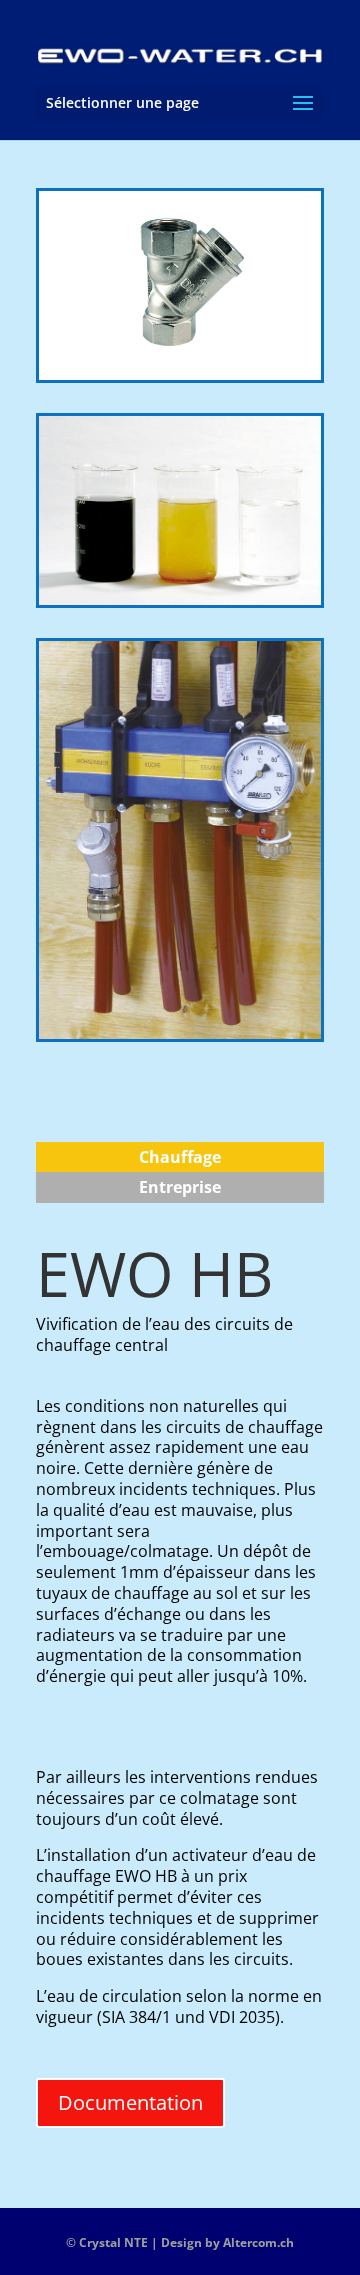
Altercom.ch (258, 2242)
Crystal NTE (113, 2242)
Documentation (130, 2102)
